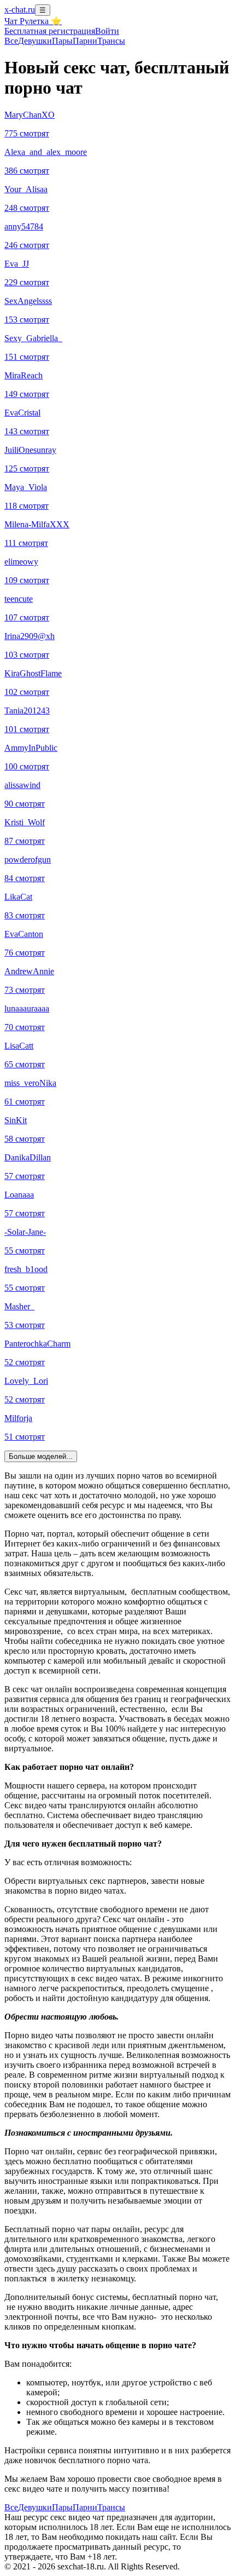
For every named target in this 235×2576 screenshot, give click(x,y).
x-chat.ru (20, 10)
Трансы (111, 41)
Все (11, 41)
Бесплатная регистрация (50, 31)
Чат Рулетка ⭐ (33, 21)
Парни (85, 41)
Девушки (35, 41)
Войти (107, 31)
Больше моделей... (41, 1456)
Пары (62, 41)
